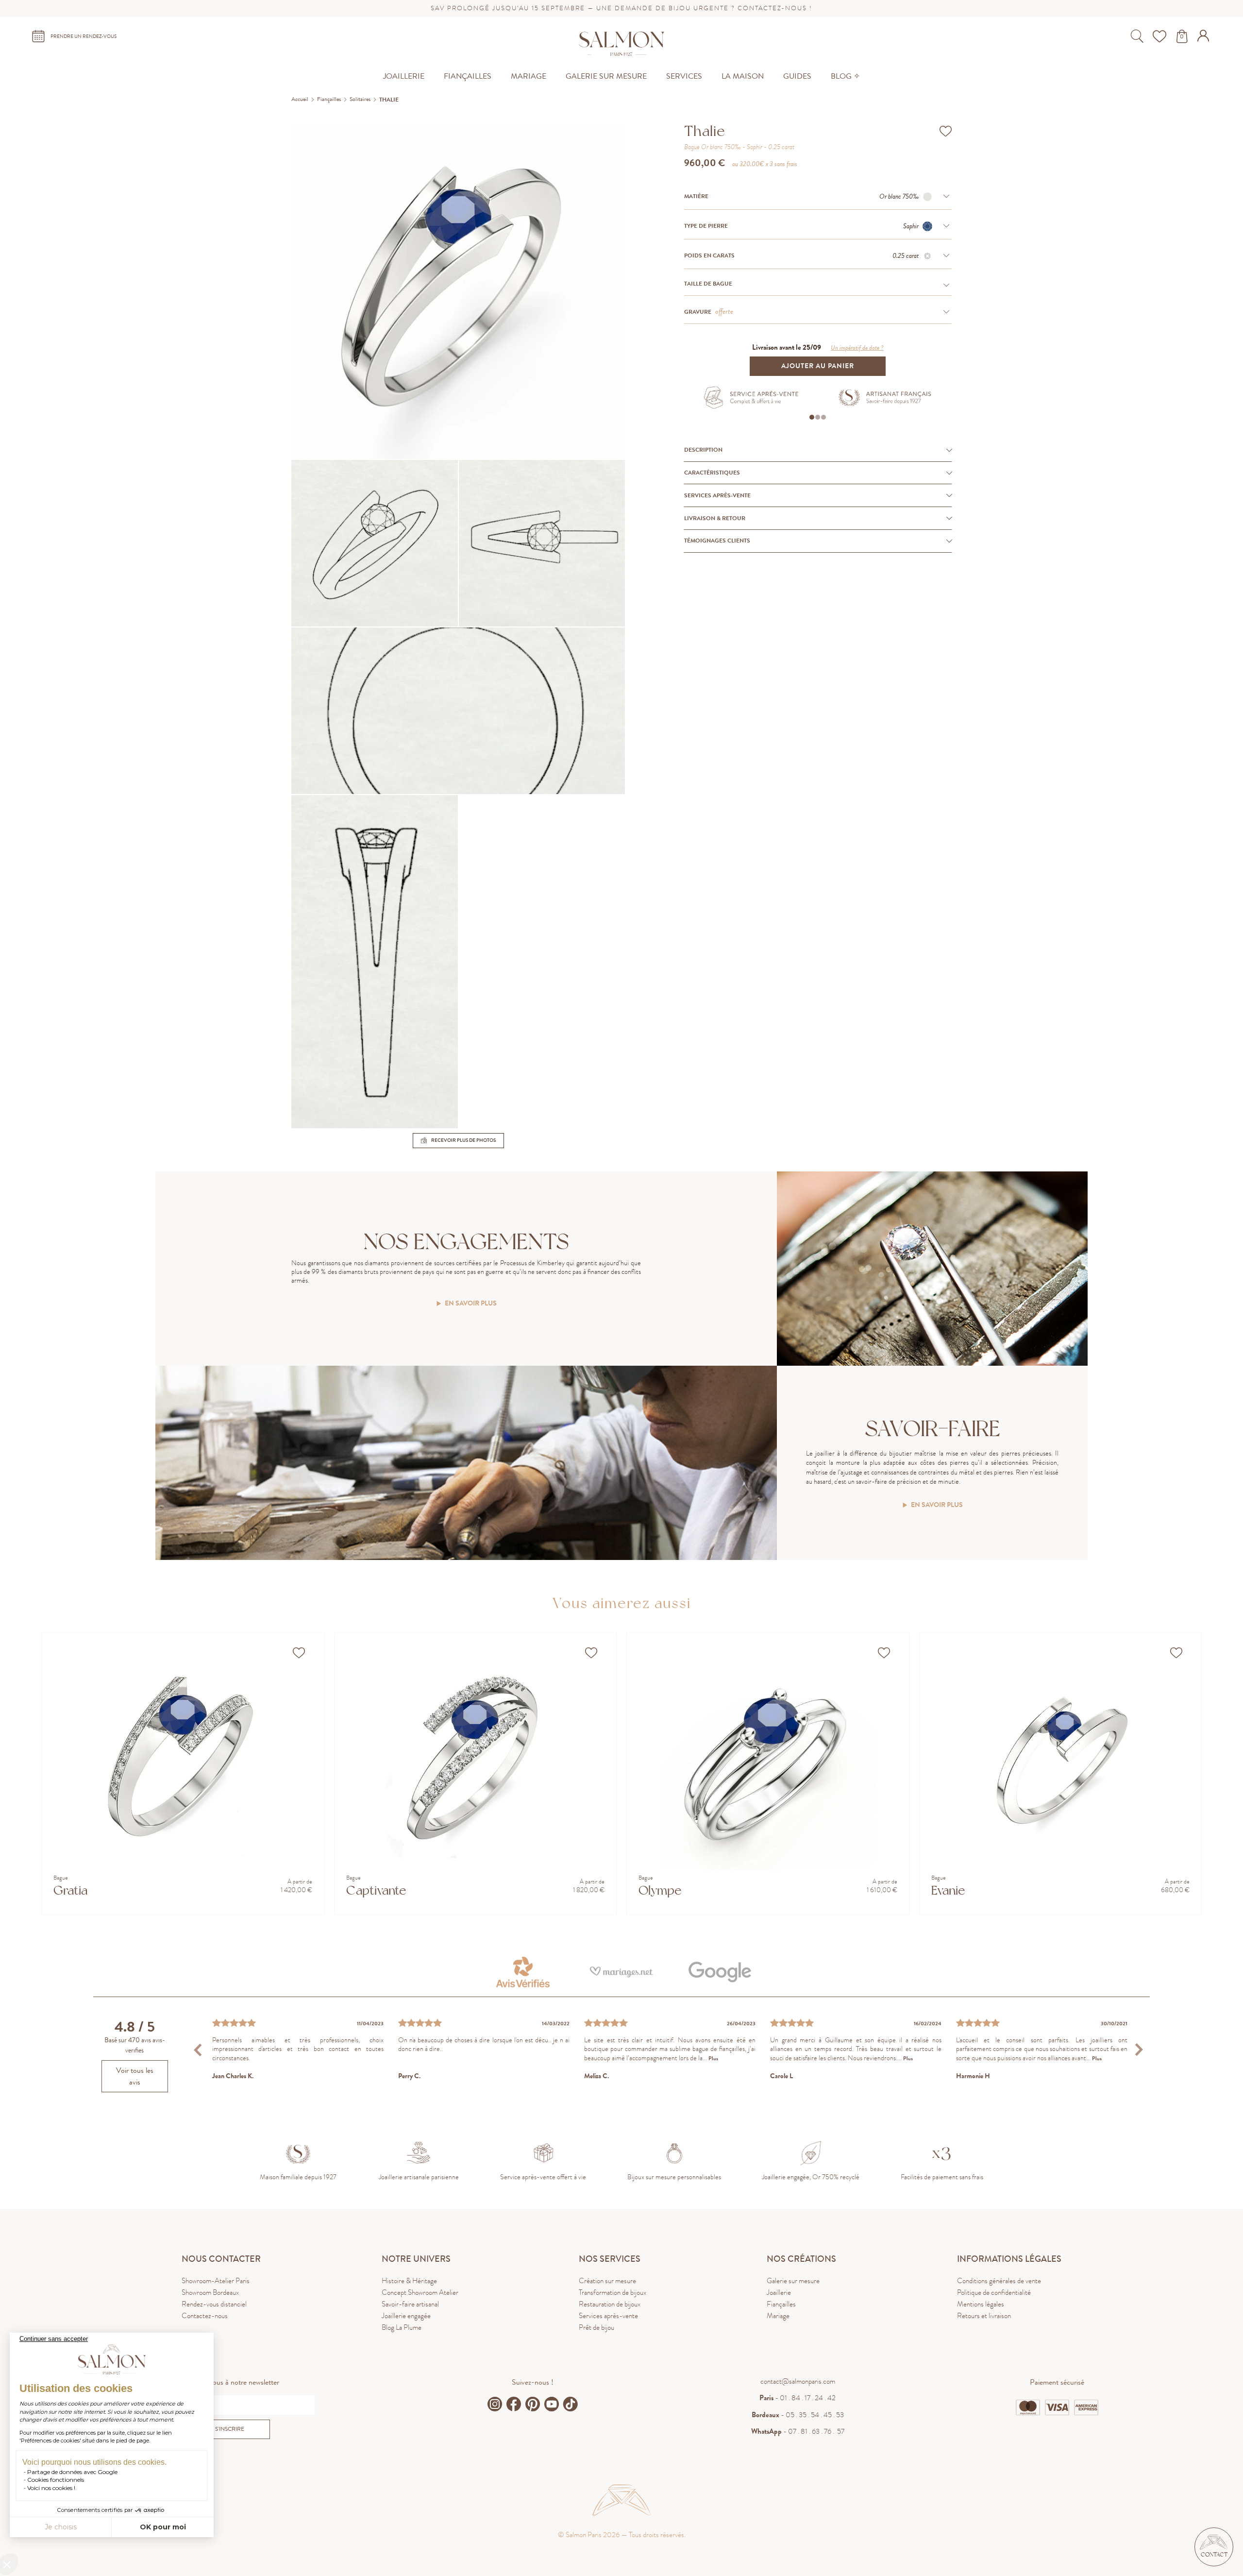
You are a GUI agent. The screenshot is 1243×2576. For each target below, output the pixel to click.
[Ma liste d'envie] (1161, 36)
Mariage (778, 2316)
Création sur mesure (607, 2281)
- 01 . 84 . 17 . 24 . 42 (798, 2398)
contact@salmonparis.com (798, 2381)
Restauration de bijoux (610, 2304)
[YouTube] (552, 2404)
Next (1139, 2049)
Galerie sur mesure (793, 2281)
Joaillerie (779, 2292)
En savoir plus (471, 1304)
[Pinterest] (533, 2404)
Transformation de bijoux (613, 2292)
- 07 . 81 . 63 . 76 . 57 (798, 2431)
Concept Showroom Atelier (420, 2292)
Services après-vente (608, 2316)
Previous (199, 2049)
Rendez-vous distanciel (214, 2304)
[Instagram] (495, 2404)
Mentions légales (981, 2304)
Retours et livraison (984, 2316)
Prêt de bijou (596, 2327)
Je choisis (61, 2527)
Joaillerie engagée (406, 2316)
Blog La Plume (402, 2327)
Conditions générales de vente (999, 2281)
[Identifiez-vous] (1204, 39)
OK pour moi (163, 2527)
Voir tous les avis (135, 2076)
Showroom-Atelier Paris (216, 2281)
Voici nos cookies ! (51, 2488)
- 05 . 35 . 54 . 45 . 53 (798, 2415)
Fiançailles (781, 2304)
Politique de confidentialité (994, 2292)
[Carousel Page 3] (823, 417)
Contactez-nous (205, 2316)
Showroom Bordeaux (210, 2292)
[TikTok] (571, 2404)
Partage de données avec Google (72, 2472)
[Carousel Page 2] (818, 417)
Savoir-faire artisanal (410, 2304)
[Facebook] (514, 2404)
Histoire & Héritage (409, 2281)
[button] (1214, 2547)
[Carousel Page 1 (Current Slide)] (812, 417)
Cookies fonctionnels (56, 2480)
